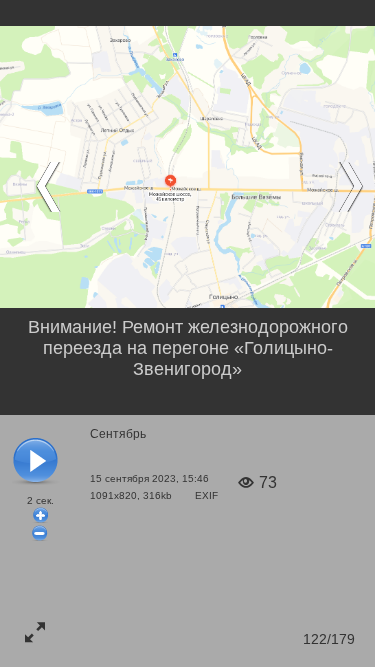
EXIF (206, 495)
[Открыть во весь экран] (35, 632)
